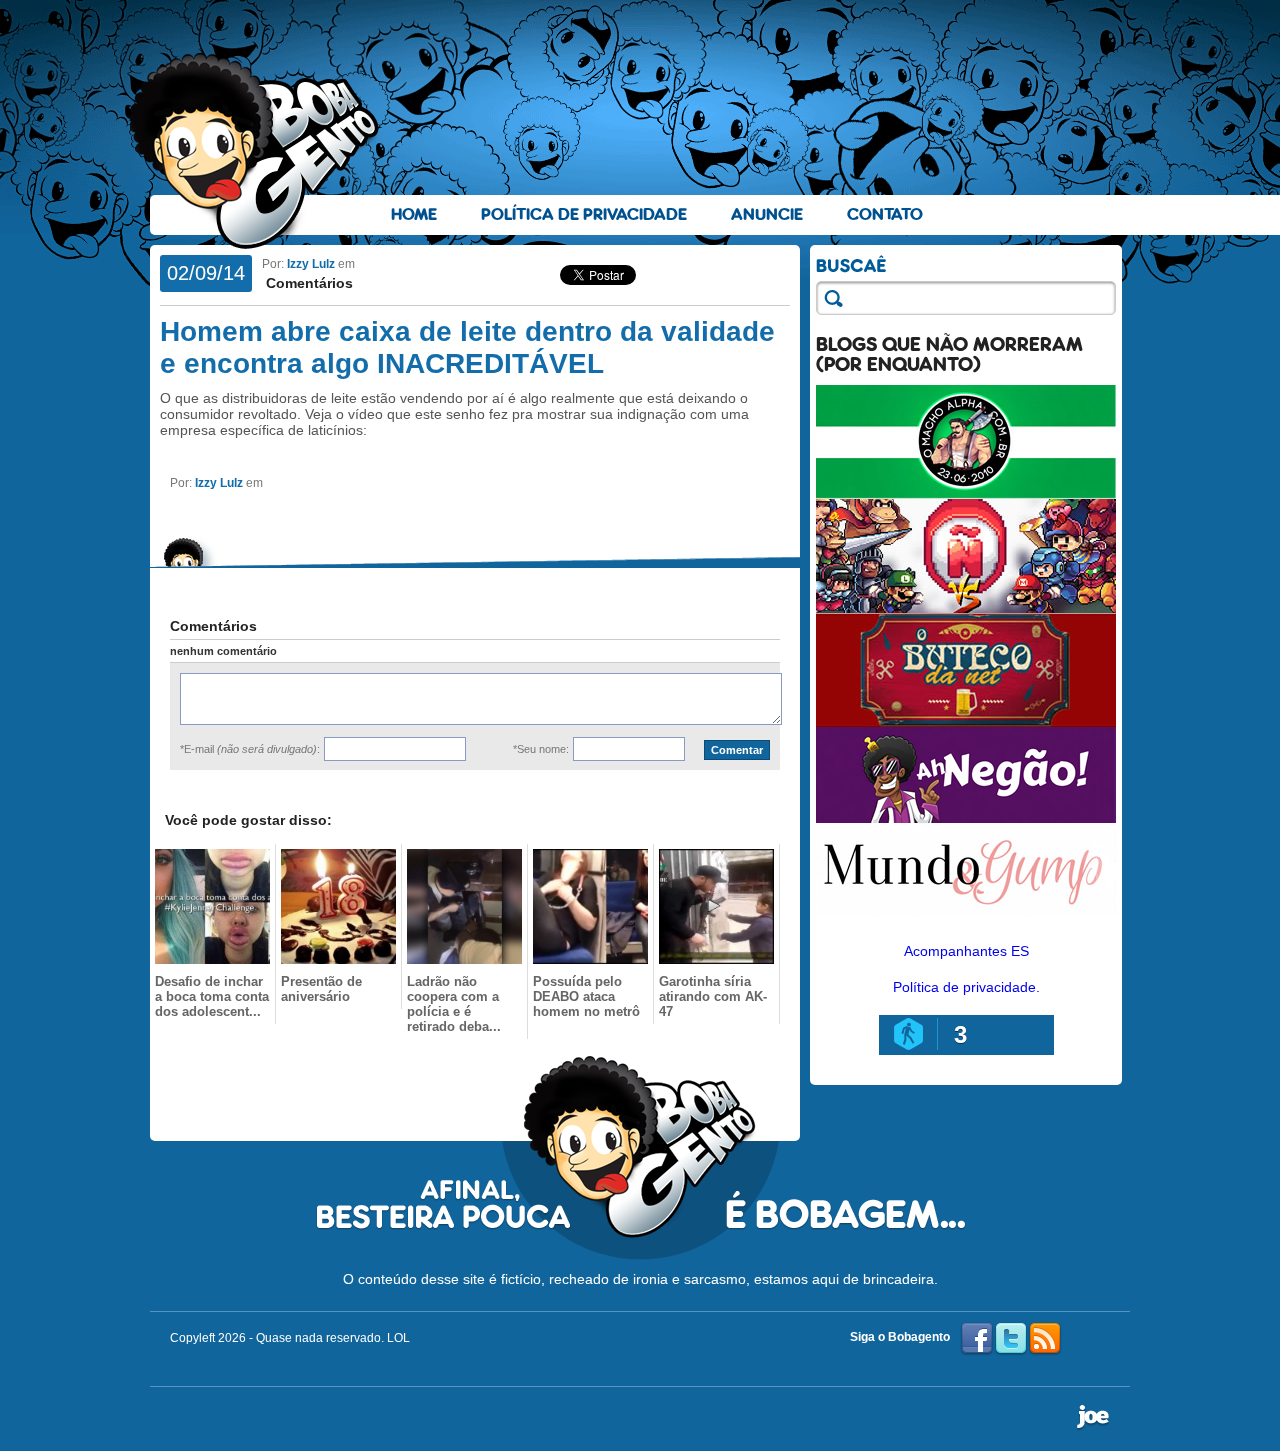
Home (414, 214)
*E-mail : (250, 749)
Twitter (1011, 1339)
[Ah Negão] (966, 818)
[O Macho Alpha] (966, 494)
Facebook (977, 1339)
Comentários (307, 283)
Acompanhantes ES (966, 951)
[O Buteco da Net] (966, 722)
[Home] (255, 151)
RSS (1045, 1339)
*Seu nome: (541, 749)
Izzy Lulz (311, 264)
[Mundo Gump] (966, 918)
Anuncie (767, 214)
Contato (885, 214)
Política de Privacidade (584, 214)
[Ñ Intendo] (966, 608)
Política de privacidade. (966, 987)
